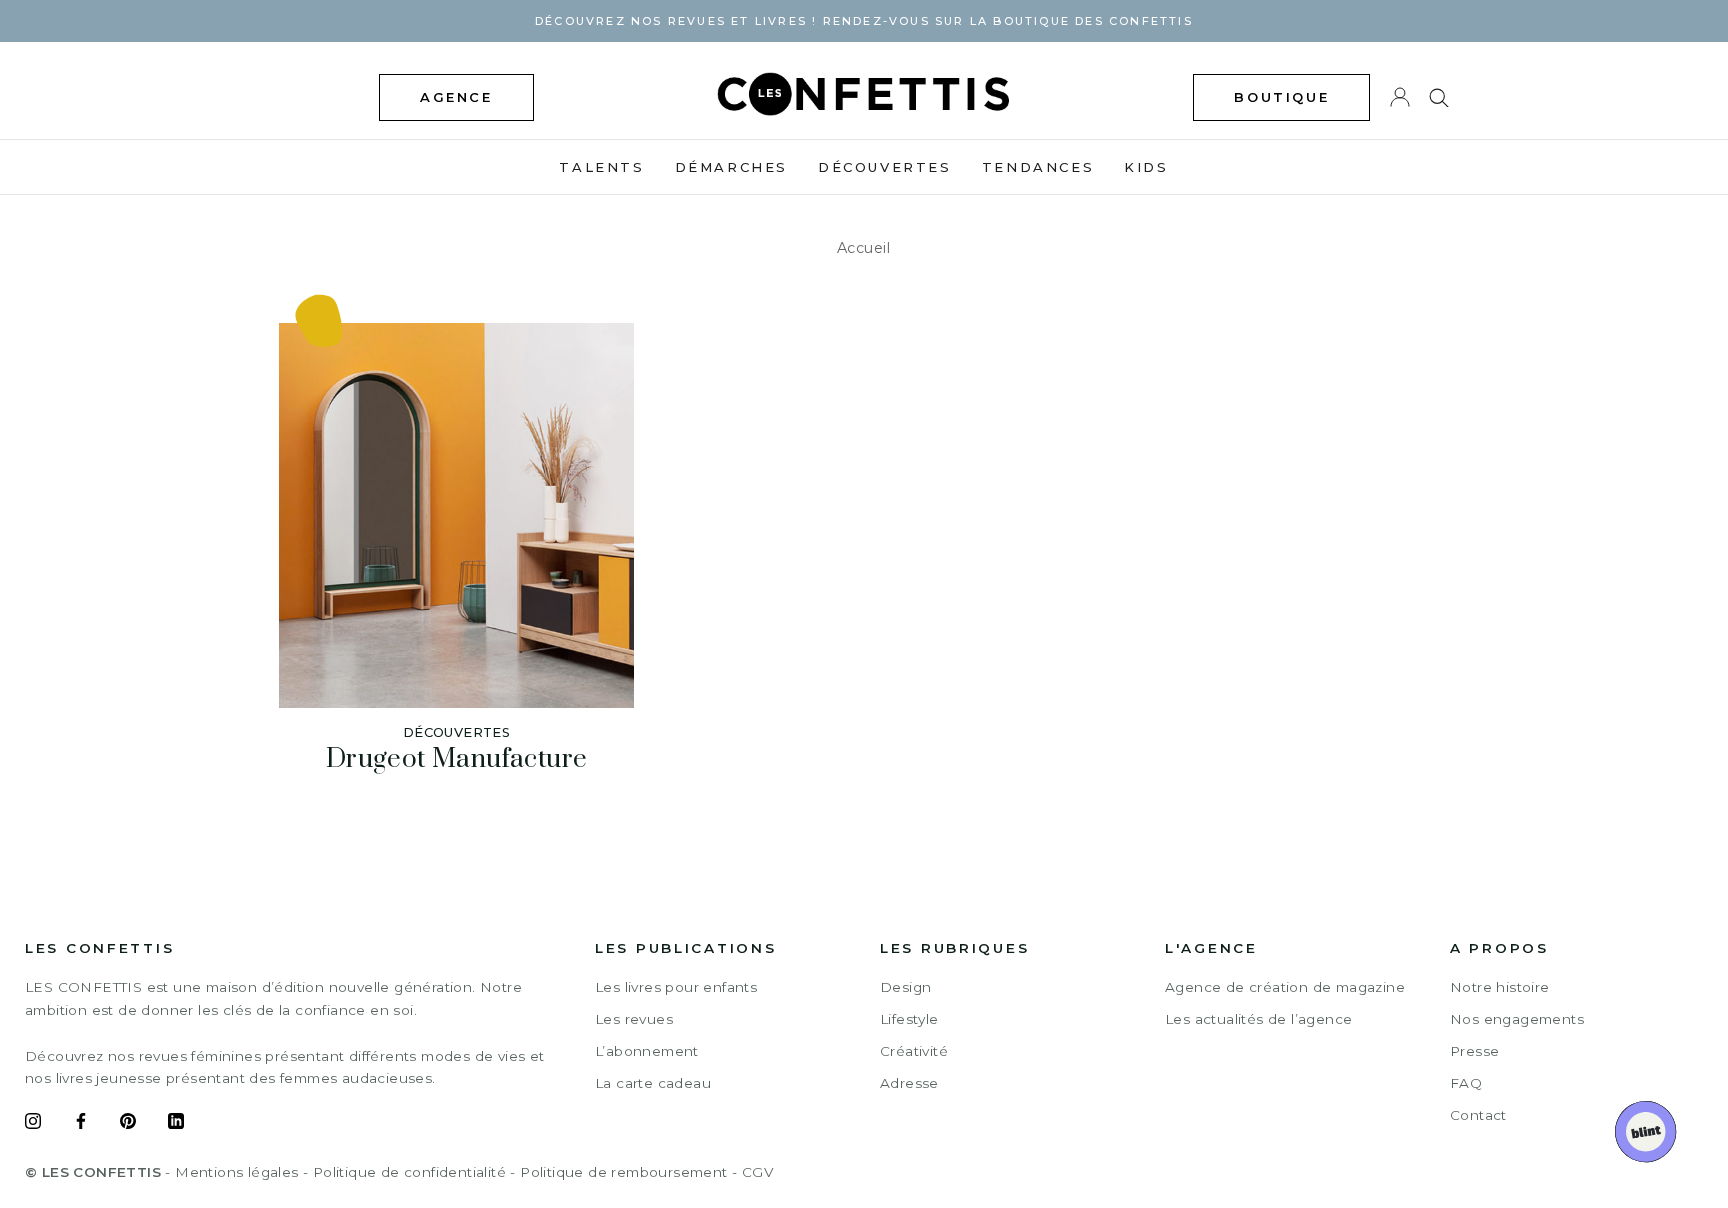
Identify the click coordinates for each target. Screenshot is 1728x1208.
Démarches (731, 167)
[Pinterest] (128, 1124)
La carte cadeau (653, 1083)
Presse (1474, 1051)
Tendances (1038, 167)
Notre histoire (1500, 987)
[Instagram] (33, 1124)
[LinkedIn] (176, 1124)
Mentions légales (236, 1172)
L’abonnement (647, 1051)
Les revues (634, 1019)
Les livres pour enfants (676, 987)
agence (456, 97)
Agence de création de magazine (1285, 987)
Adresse (909, 1083)
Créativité (914, 1051)
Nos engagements (1517, 1019)
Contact (1478, 1115)
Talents (601, 167)
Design (905, 987)
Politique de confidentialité (409, 1172)
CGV (757, 1172)
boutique (1281, 97)
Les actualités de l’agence (1258, 1019)
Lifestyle (909, 1019)
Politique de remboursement (623, 1172)
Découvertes (885, 167)
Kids (1146, 167)
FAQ (1466, 1083)
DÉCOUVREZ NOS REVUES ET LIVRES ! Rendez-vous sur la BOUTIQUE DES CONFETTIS (864, 21)
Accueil (864, 248)
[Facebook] (81, 1124)
